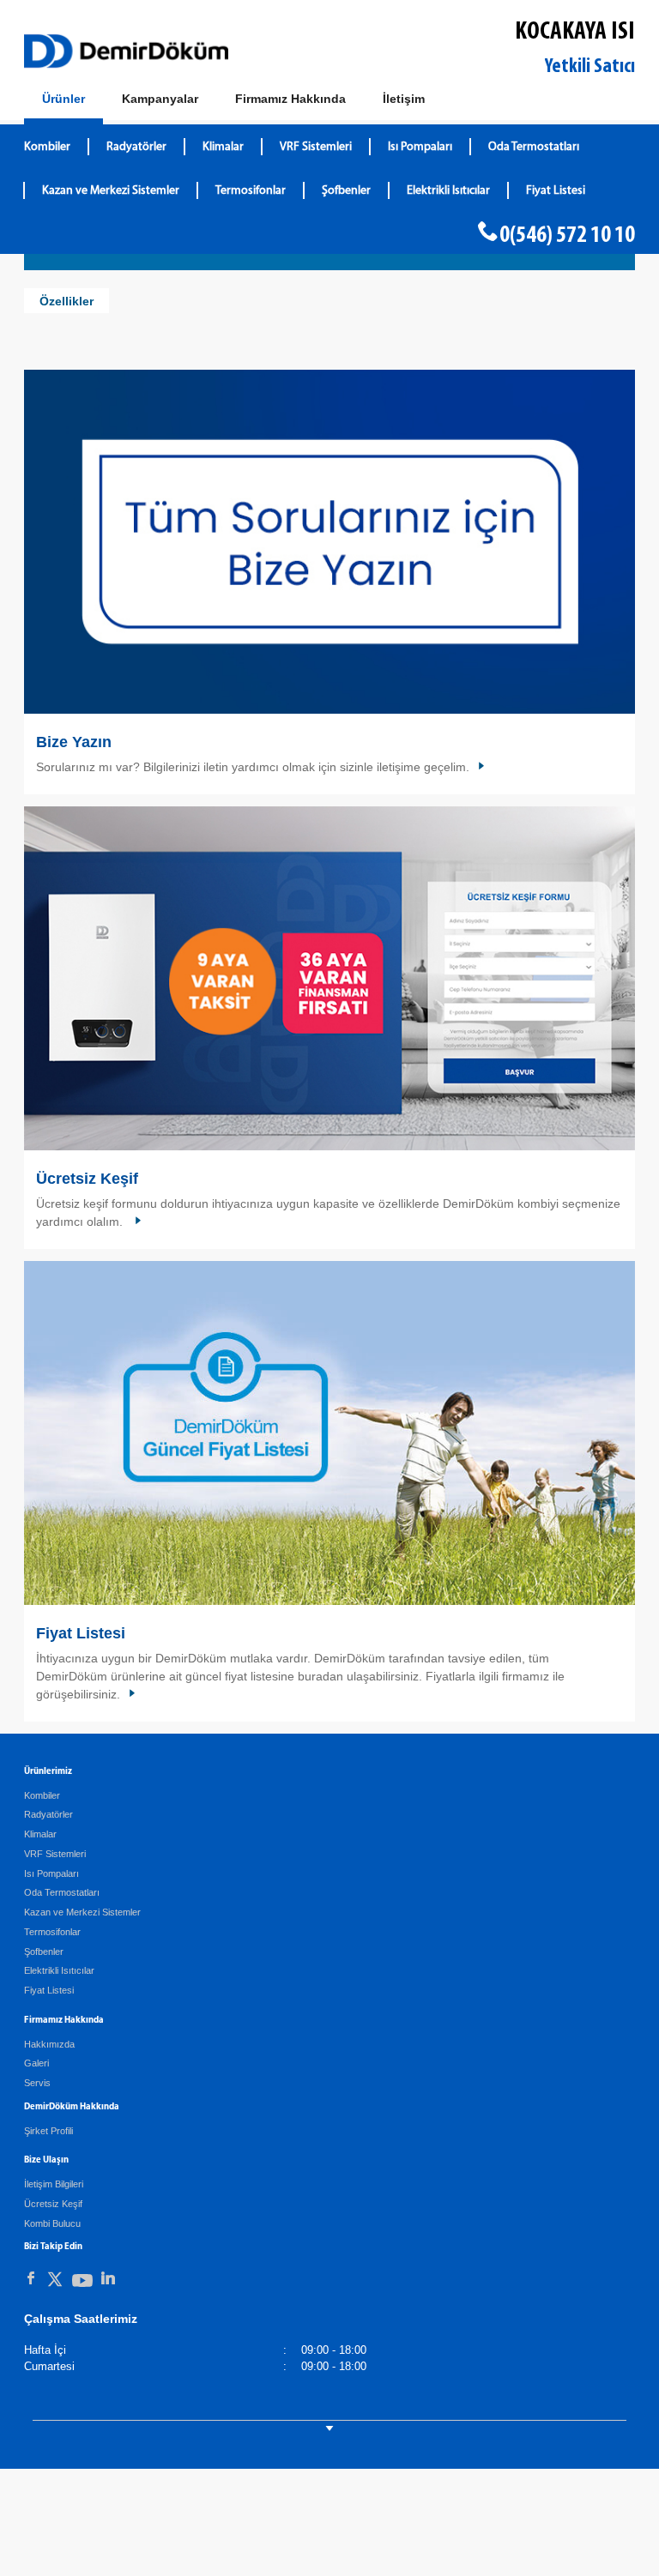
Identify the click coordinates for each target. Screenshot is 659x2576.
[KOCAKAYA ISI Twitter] (55, 2282)
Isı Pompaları (420, 147)
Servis (37, 2083)
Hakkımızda (49, 2044)
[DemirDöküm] (126, 51)
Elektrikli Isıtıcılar (448, 191)
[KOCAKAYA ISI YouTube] (82, 2284)
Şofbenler (346, 191)
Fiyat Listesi (556, 191)
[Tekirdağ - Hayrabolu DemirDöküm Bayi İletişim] (329, 542)
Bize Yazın (74, 742)
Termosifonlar (251, 191)
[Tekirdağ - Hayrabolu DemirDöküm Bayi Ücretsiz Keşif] (329, 978)
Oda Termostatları (534, 147)
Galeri (36, 2063)
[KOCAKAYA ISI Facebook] (31, 2278)
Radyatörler (136, 147)
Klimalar (223, 147)
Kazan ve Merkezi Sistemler (111, 191)
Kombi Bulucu (52, 2223)
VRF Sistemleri (316, 147)
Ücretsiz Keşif (87, 1179)
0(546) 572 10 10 (567, 236)
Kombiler (47, 147)
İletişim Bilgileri (54, 2184)
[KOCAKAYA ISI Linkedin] (108, 2278)
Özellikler (67, 301)
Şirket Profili (48, 2131)
